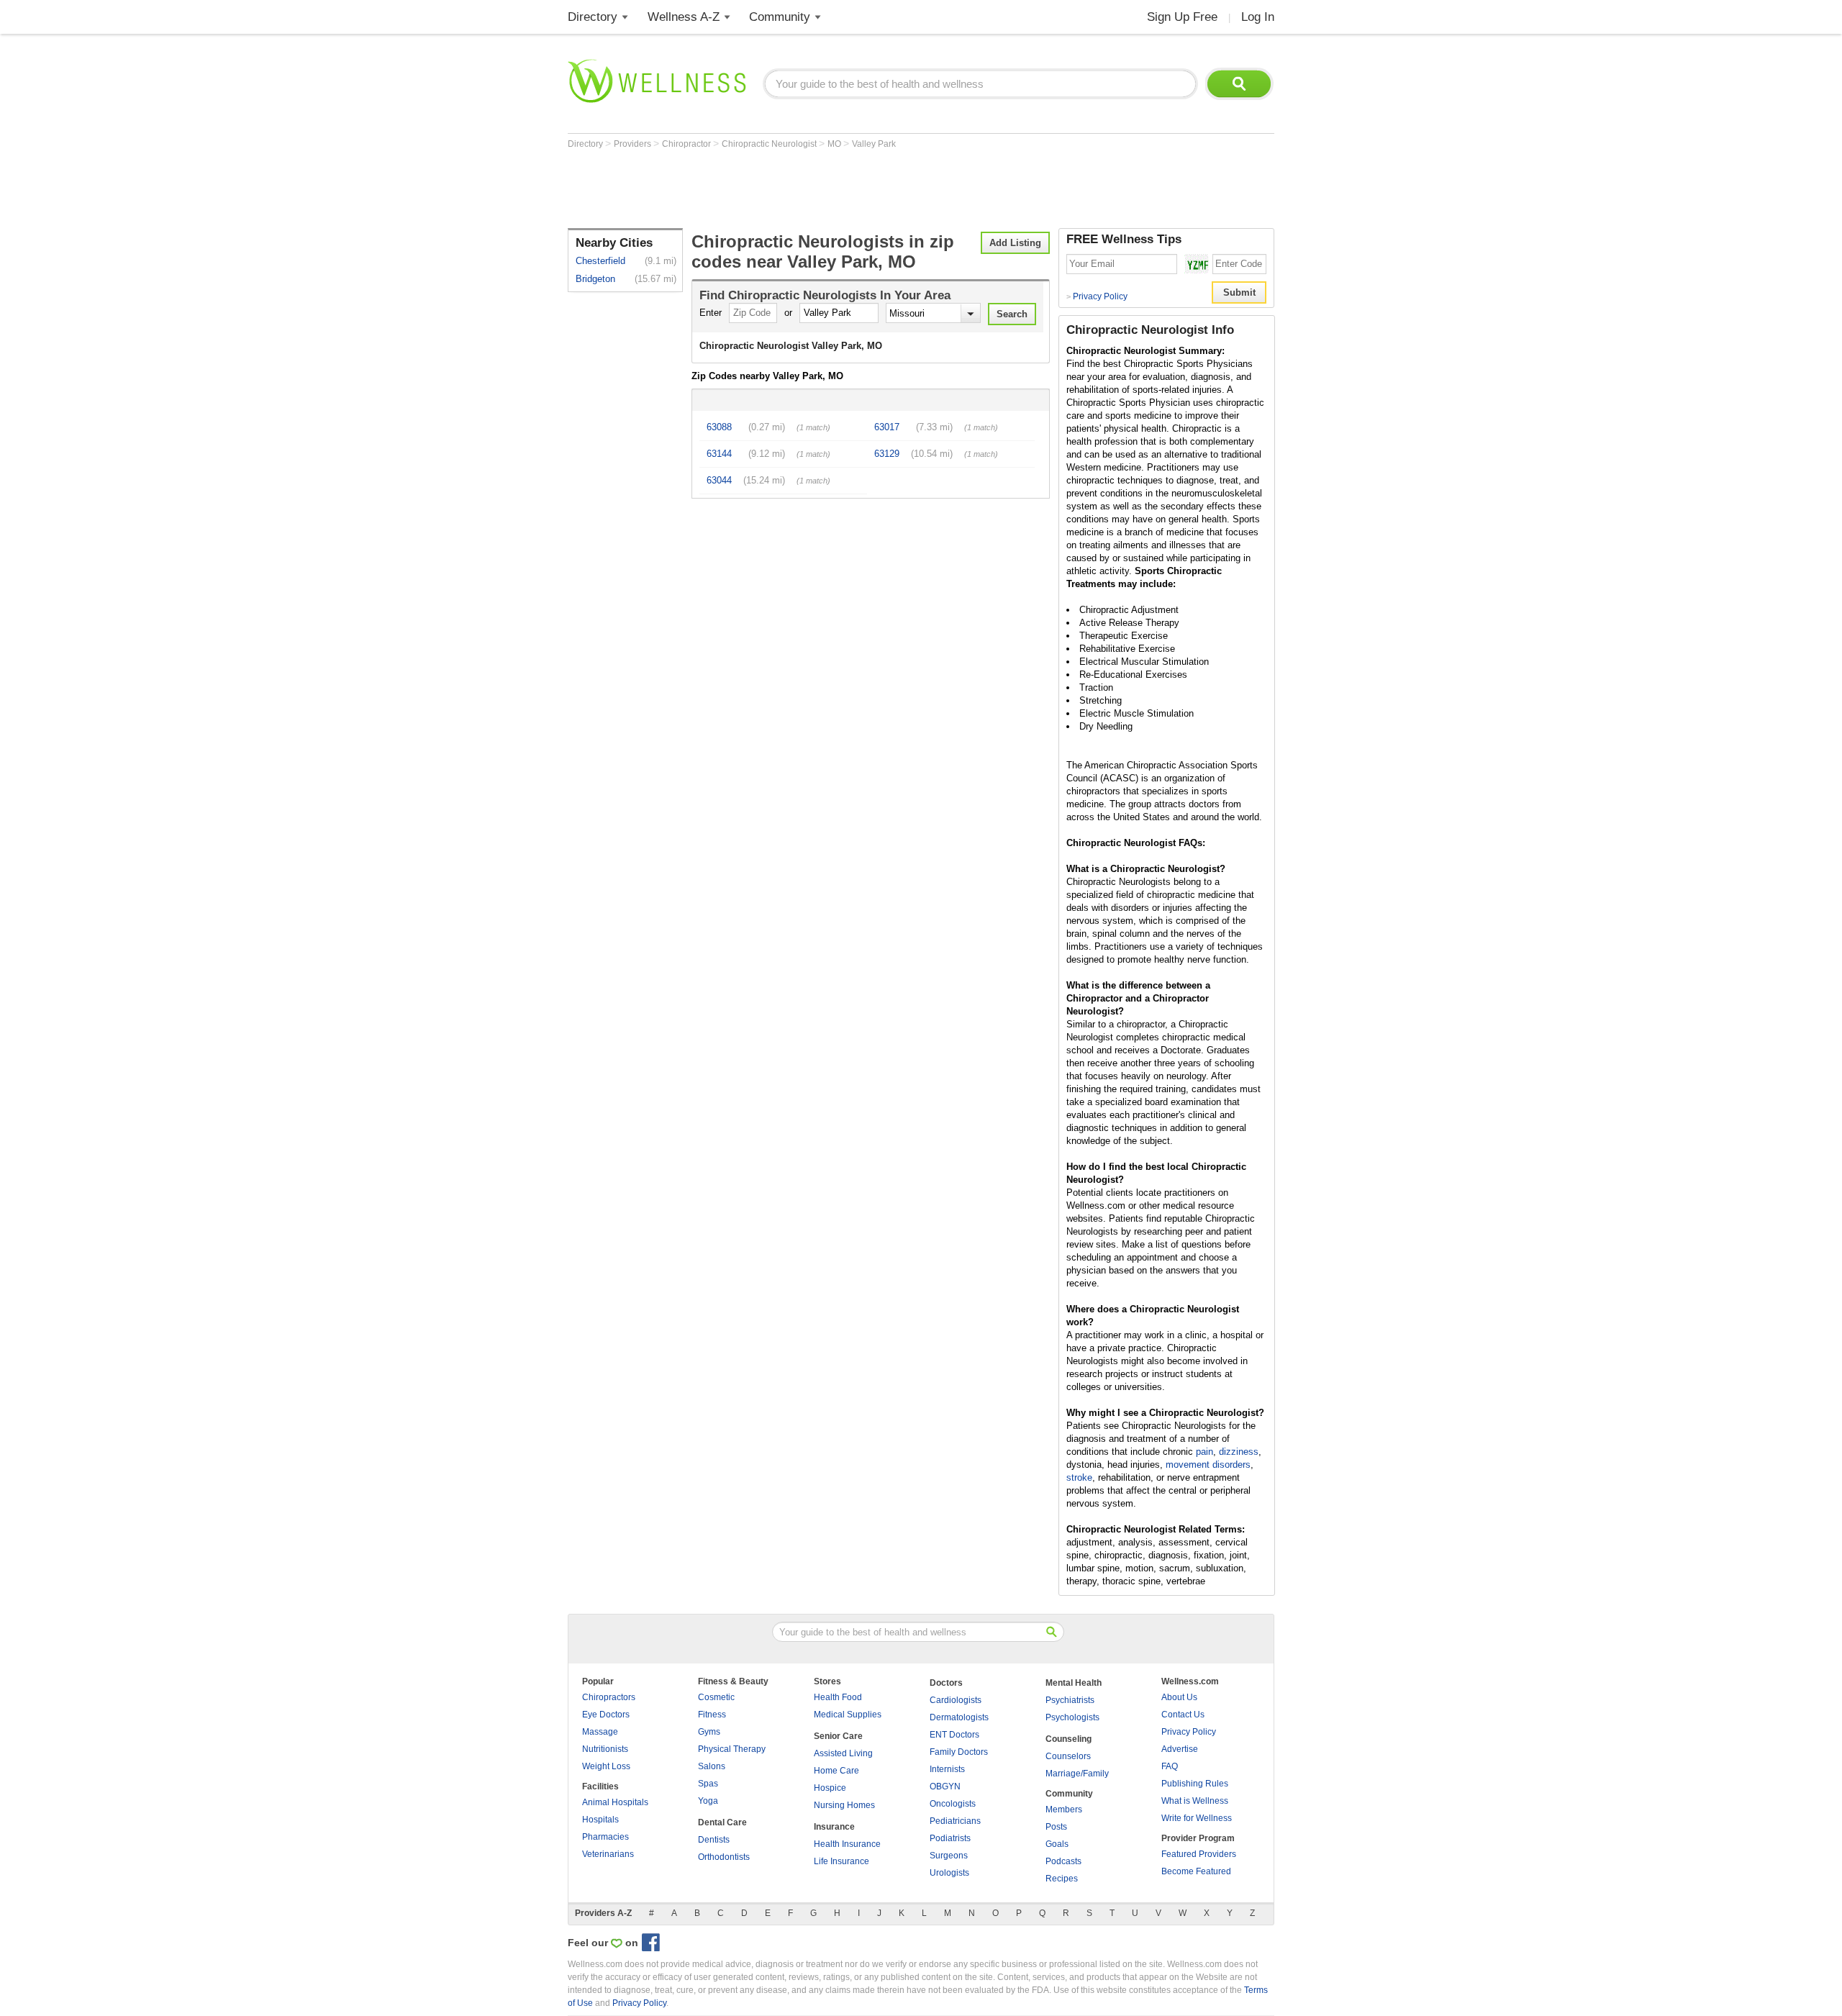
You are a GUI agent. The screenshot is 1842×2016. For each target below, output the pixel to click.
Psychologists (1072, 1717)
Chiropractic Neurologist (770, 144)
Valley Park (874, 144)
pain (1204, 1452)
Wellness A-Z (684, 17)
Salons (712, 1766)
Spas (708, 1784)
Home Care (836, 1771)
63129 (887, 454)
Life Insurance (841, 1861)
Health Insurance (847, 1844)
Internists (947, 1769)
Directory (593, 17)
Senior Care (838, 1736)
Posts (1056, 1827)
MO (835, 144)
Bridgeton (595, 279)
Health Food (838, 1697)
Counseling (1069, 1739)
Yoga (708, 1801)
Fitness (712, 1715)
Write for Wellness (1197, 1818)
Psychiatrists (1070, 1700)
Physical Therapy (732, 1749)
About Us (1179, 1697)
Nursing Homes (844, 1805)
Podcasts (1063, 1861)
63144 (719, 454)
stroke (1079, 1477)
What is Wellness (1195, 1801)
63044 (719, 480)
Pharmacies (605, 1837)
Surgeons (949, 1856)
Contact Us (1183, 1715)
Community (780, 17)
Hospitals (600, 1820)
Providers (634, 144)
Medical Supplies (848, 1715)
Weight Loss (606, 1766)
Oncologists (953, 1804)
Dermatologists (959, 1717)
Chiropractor (688, 144)
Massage (600, 1732)
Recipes (1062, 1879)
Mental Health (1074, 1683)
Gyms (709, 1732)
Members (1064, 1810)
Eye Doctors (606, 1715)
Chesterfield (600, 261)
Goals (1057, 1844)
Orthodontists (724, 1857)
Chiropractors (609, 1697)
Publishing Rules (1195, 1784)
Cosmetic (716, 1697)
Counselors (1068, 1756)
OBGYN (945, 1786)
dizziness (1239, 1452)
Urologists (949, 1873)
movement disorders (1208, 1465)
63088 (719, 427)
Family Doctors (959, 1752)
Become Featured (1196, 1871)
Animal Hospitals (615, 1802)
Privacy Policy (1097, 296)
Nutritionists (605, 1749)
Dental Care (722, 1822)
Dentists (714, 1840)
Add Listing (1015, 243)
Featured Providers (1199, 1854)
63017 (887, 427)
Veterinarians (608, 1854)
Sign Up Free (1182, 17)
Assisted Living (843, 1753)
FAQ (1170, 1766)
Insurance (834, 1827)
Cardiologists (956, 1700)
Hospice (830, 1788)
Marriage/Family (1077, 1774)
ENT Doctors (954, 1735)
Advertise (1180, 1749)
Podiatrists (950, 1838)
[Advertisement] (830, 189)
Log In (1258, 17)
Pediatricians (955, 1821)
